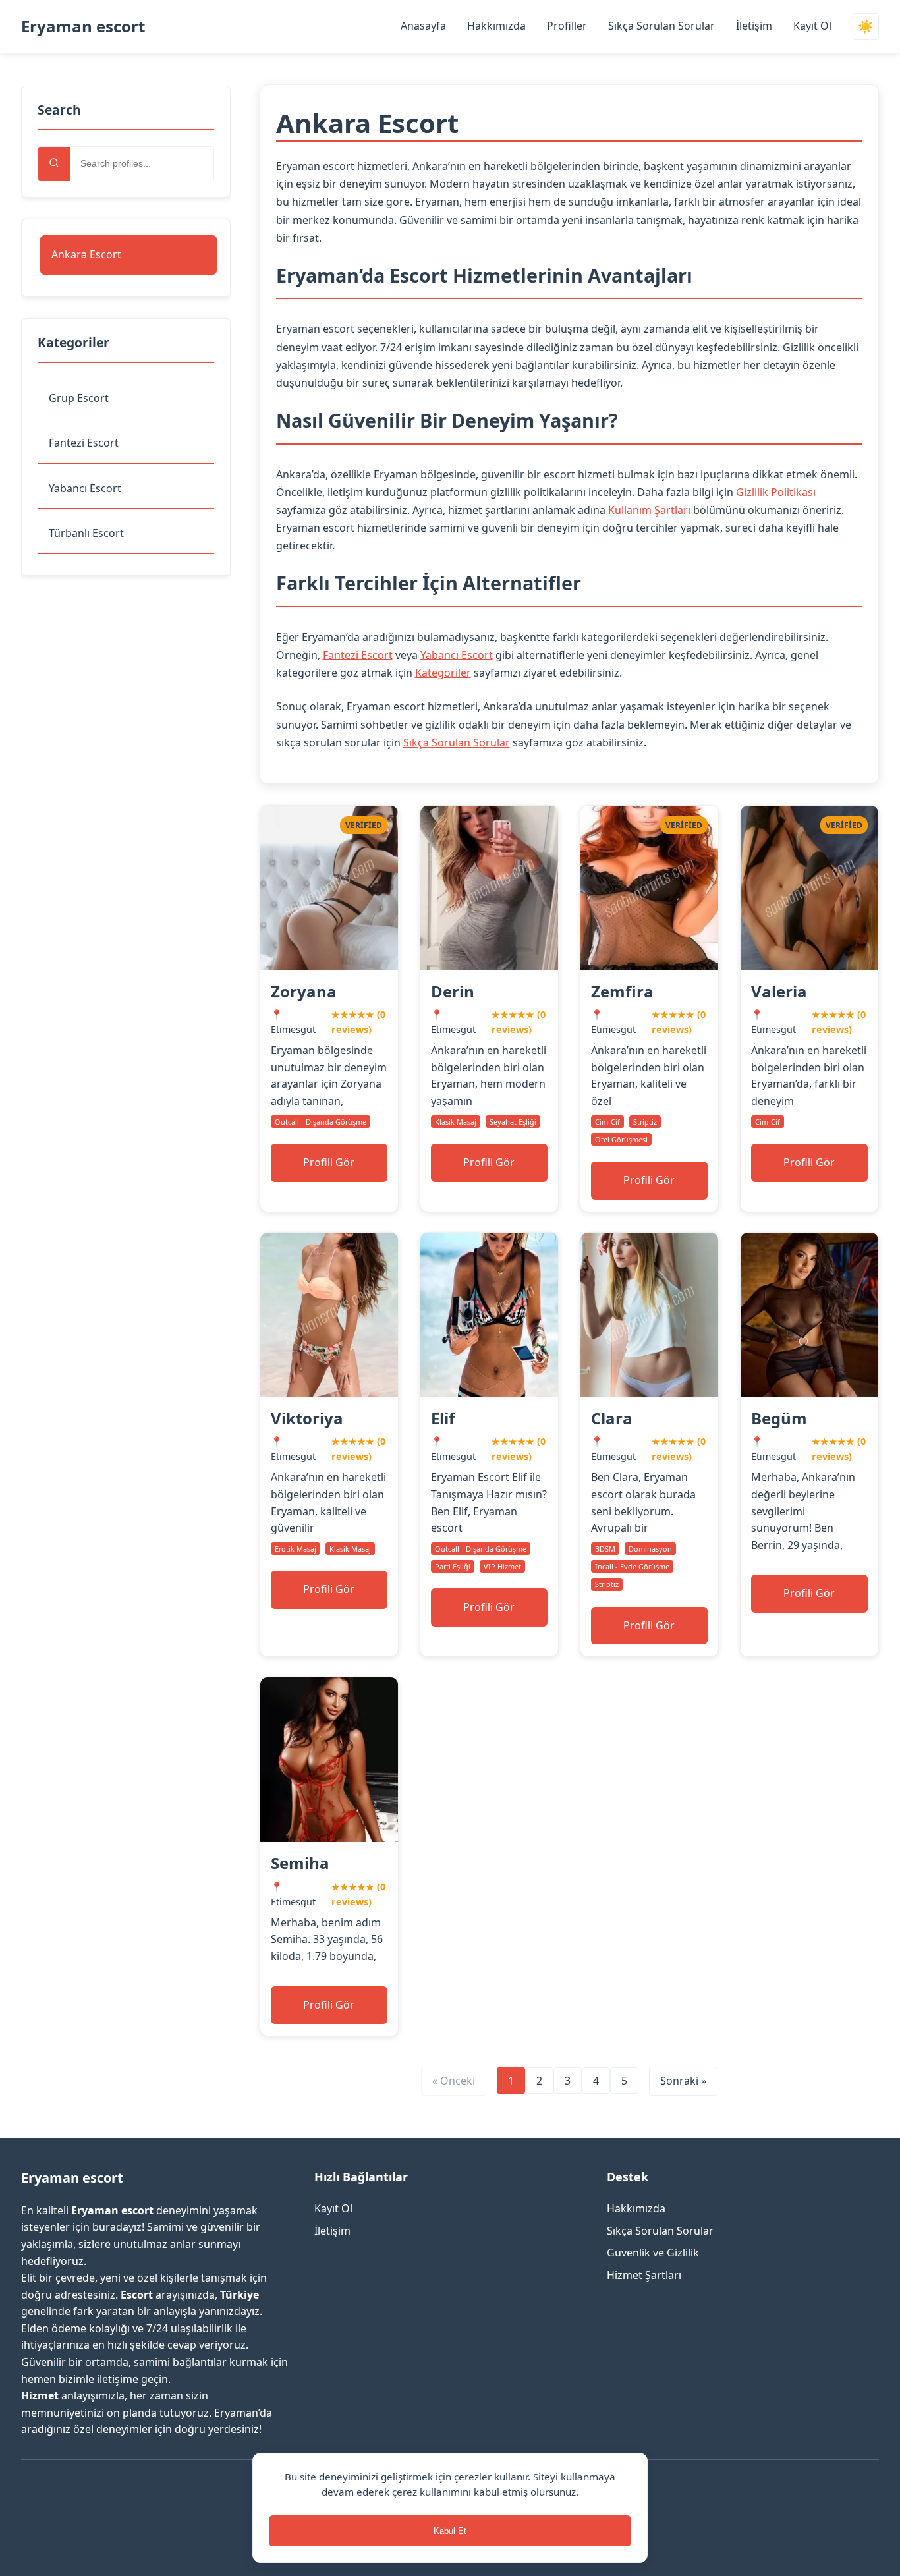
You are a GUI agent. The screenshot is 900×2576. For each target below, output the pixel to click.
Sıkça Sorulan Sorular (661, 26)
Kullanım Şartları (649, 510)
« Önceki (454, 2081)
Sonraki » (683, 2081)
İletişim (754, 26)
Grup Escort (79, 398)
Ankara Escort (86, 254)
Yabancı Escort (85, 488)
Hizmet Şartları (644, 2275)
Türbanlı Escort (86, 533)
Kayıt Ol (812, 26)
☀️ (866, 27)
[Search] (54, 164)
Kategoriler (443, 673)
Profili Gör (329, 1162)
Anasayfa (423, 26)
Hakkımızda (496, 26)
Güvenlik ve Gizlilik (653, 2253)
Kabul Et (450, 2531)
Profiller (567, 26)
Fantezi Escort (84, 443)
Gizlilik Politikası (776, 492)
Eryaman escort (83, 26)
